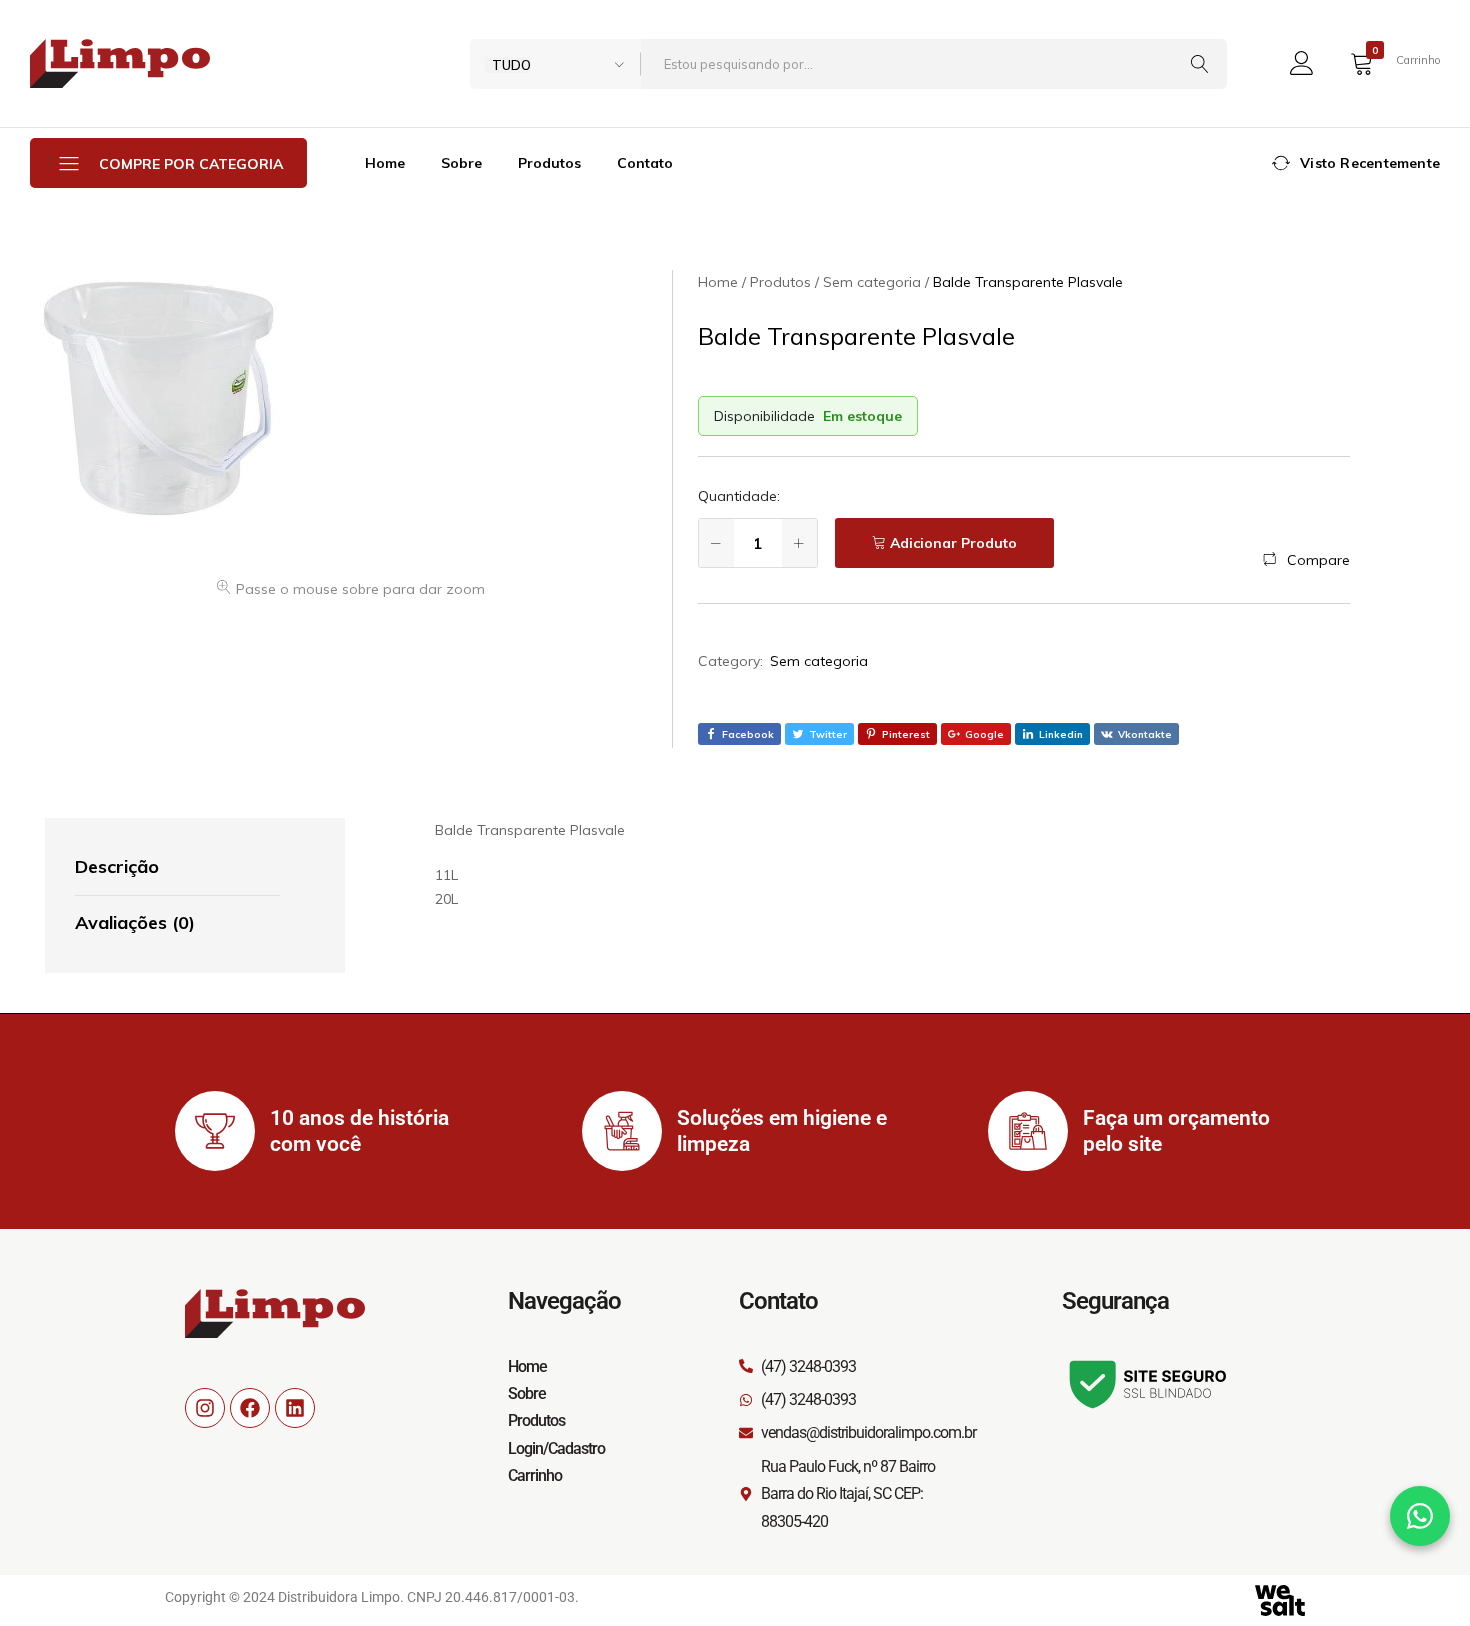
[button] (1306, 560)
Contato (645, 163)
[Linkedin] (295, 1408)
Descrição (117, 866)
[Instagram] (205, 1408)
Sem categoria (819, 661)
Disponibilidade (764, 416)
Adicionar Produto (953, 543)
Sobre (461, 163)
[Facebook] (250, 1408)
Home (385, 163)
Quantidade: (739, 496)
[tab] (177, 868)
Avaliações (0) (135, 922)
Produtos (549, 163)
